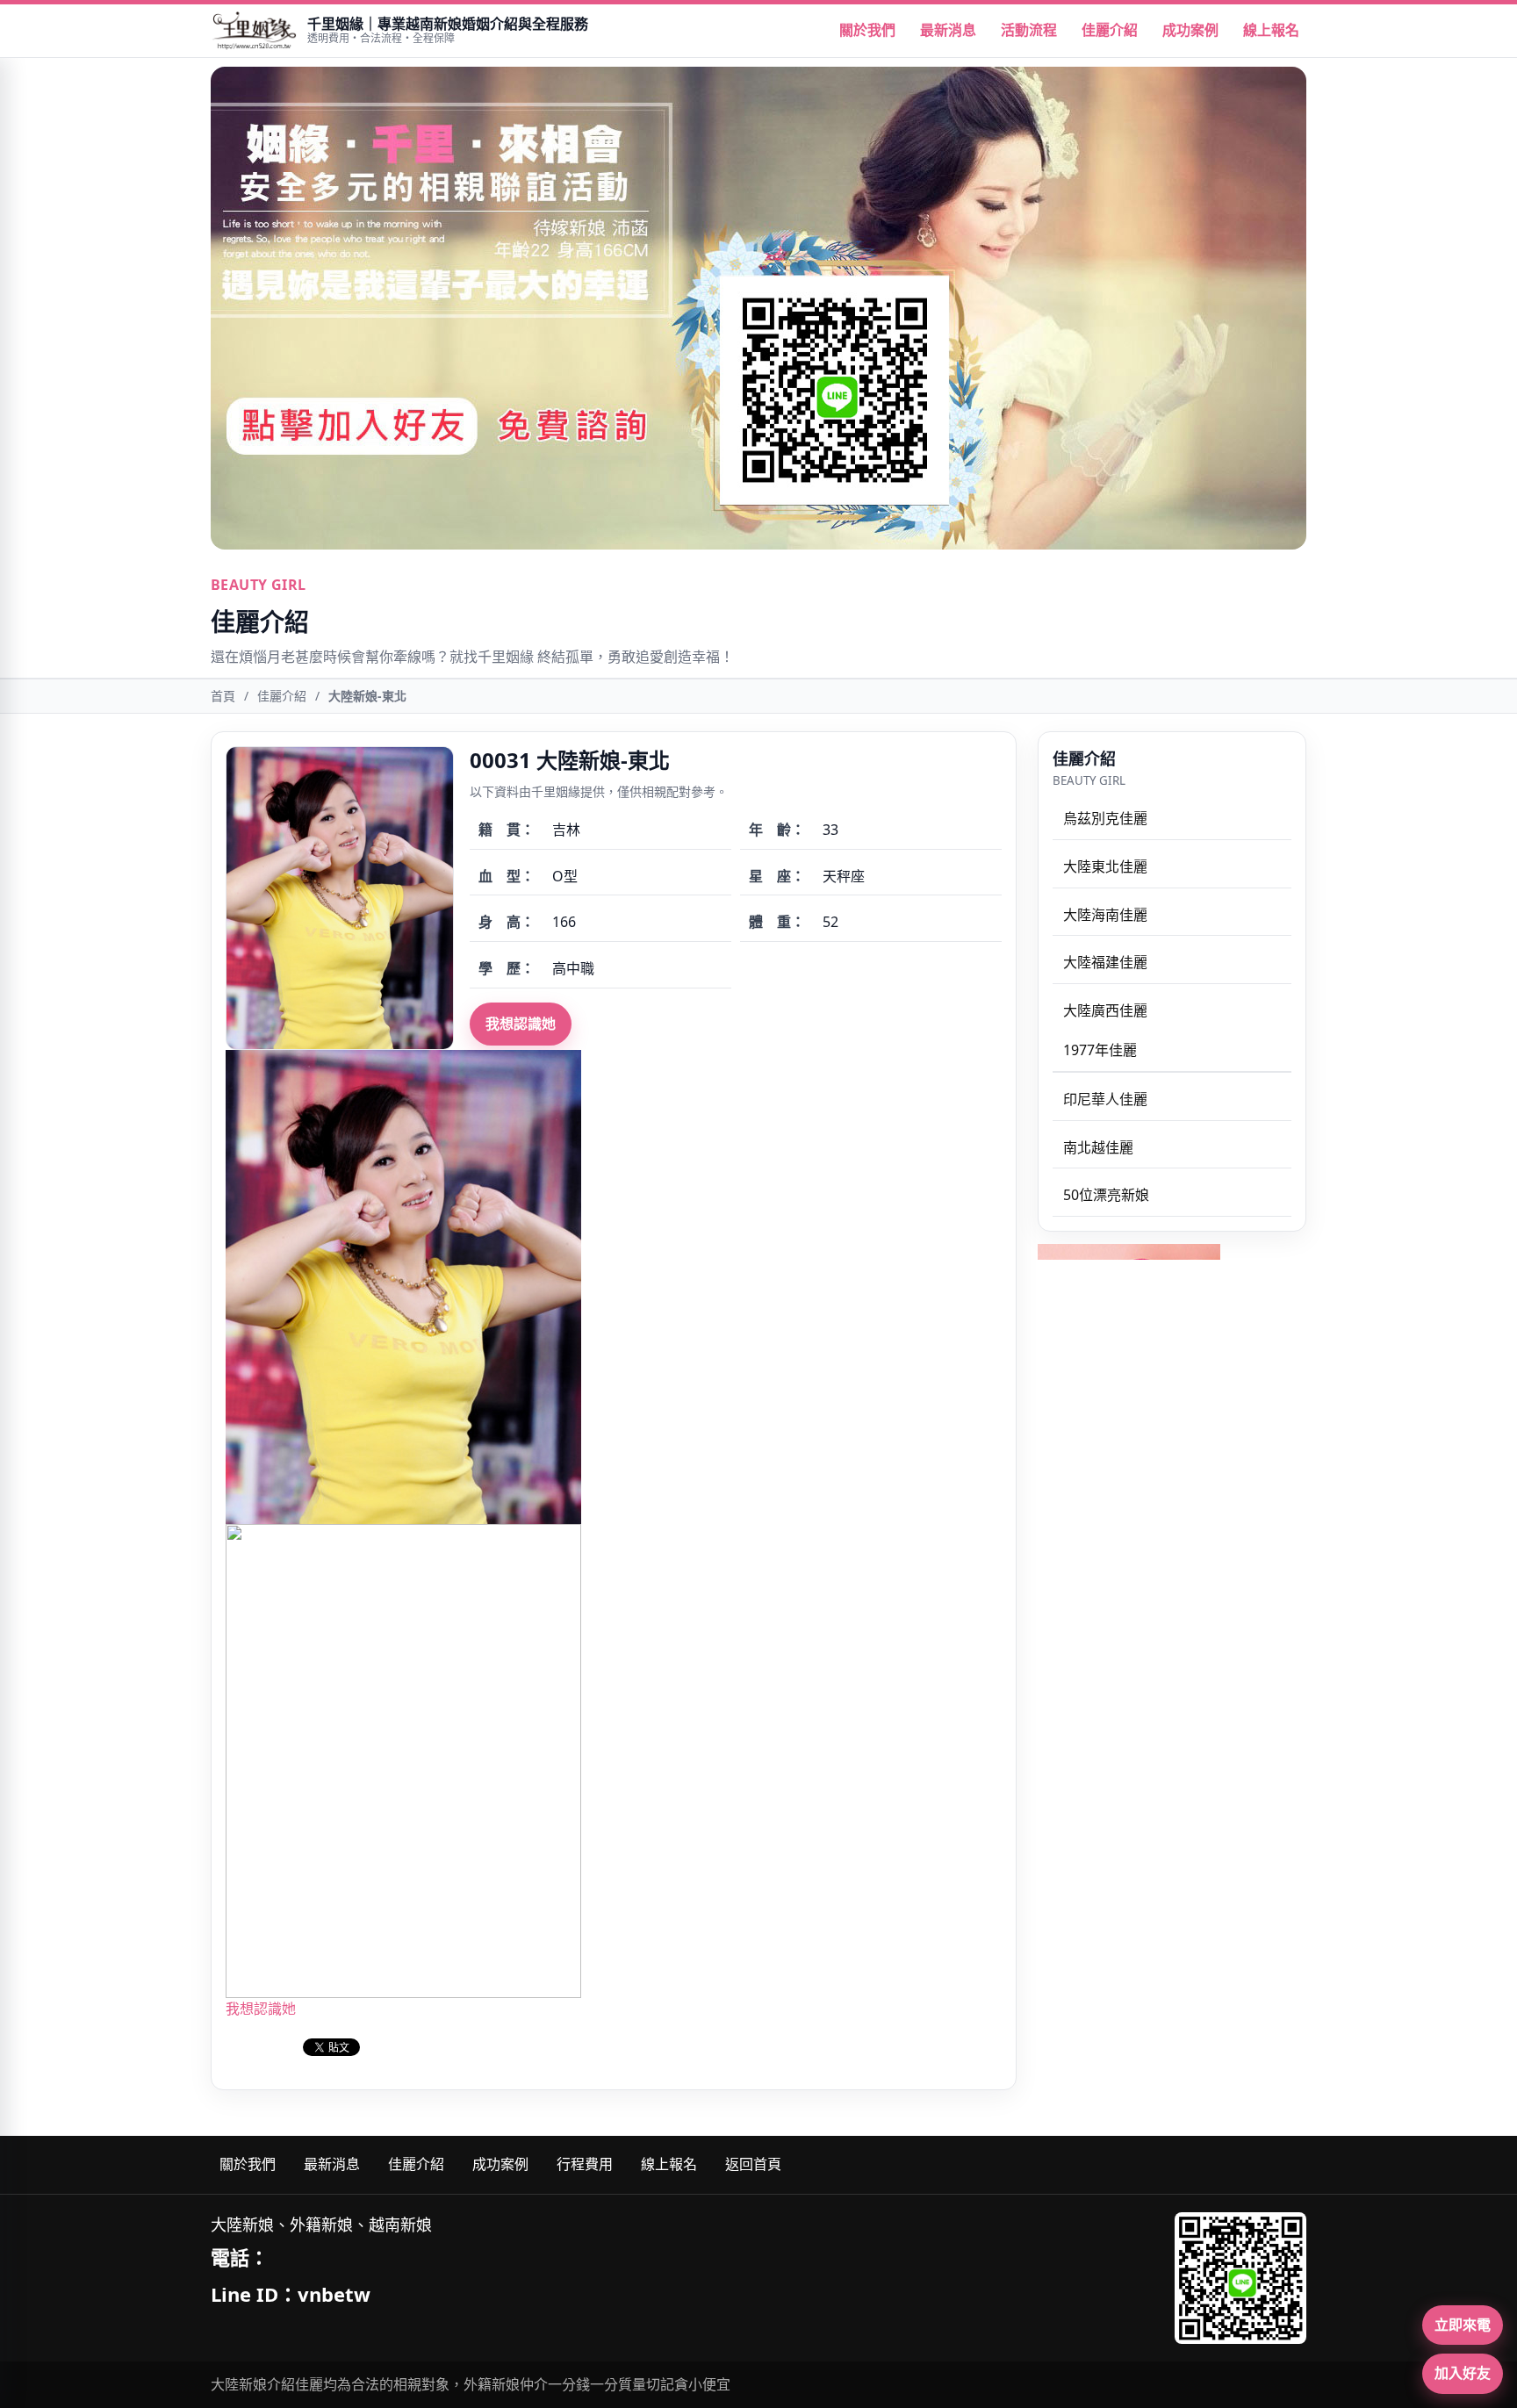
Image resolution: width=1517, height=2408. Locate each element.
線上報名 (1271, 30)
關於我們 (867, 30)
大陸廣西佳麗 (1105, 1010)
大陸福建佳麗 (1105, 962)
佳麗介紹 (1110, 30)
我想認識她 (521, 1024)
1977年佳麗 (1100, 1050)
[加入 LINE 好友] (1240, 2278)
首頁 (223, 696)
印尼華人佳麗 (1105, 1099)
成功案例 (1190, 30)
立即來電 (1463, 2325)
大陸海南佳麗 (1105, 915)
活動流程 (1029, 30)
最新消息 (948, 30)
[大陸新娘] (254, 31)
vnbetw (334, 2294)
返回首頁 (753, 2164)
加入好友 (1463, 2373)
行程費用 (585, 2164)
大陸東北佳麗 (1105, 866)
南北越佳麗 (1098, 1147)
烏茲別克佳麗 (1105, 818)
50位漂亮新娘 (1106, 1195)
